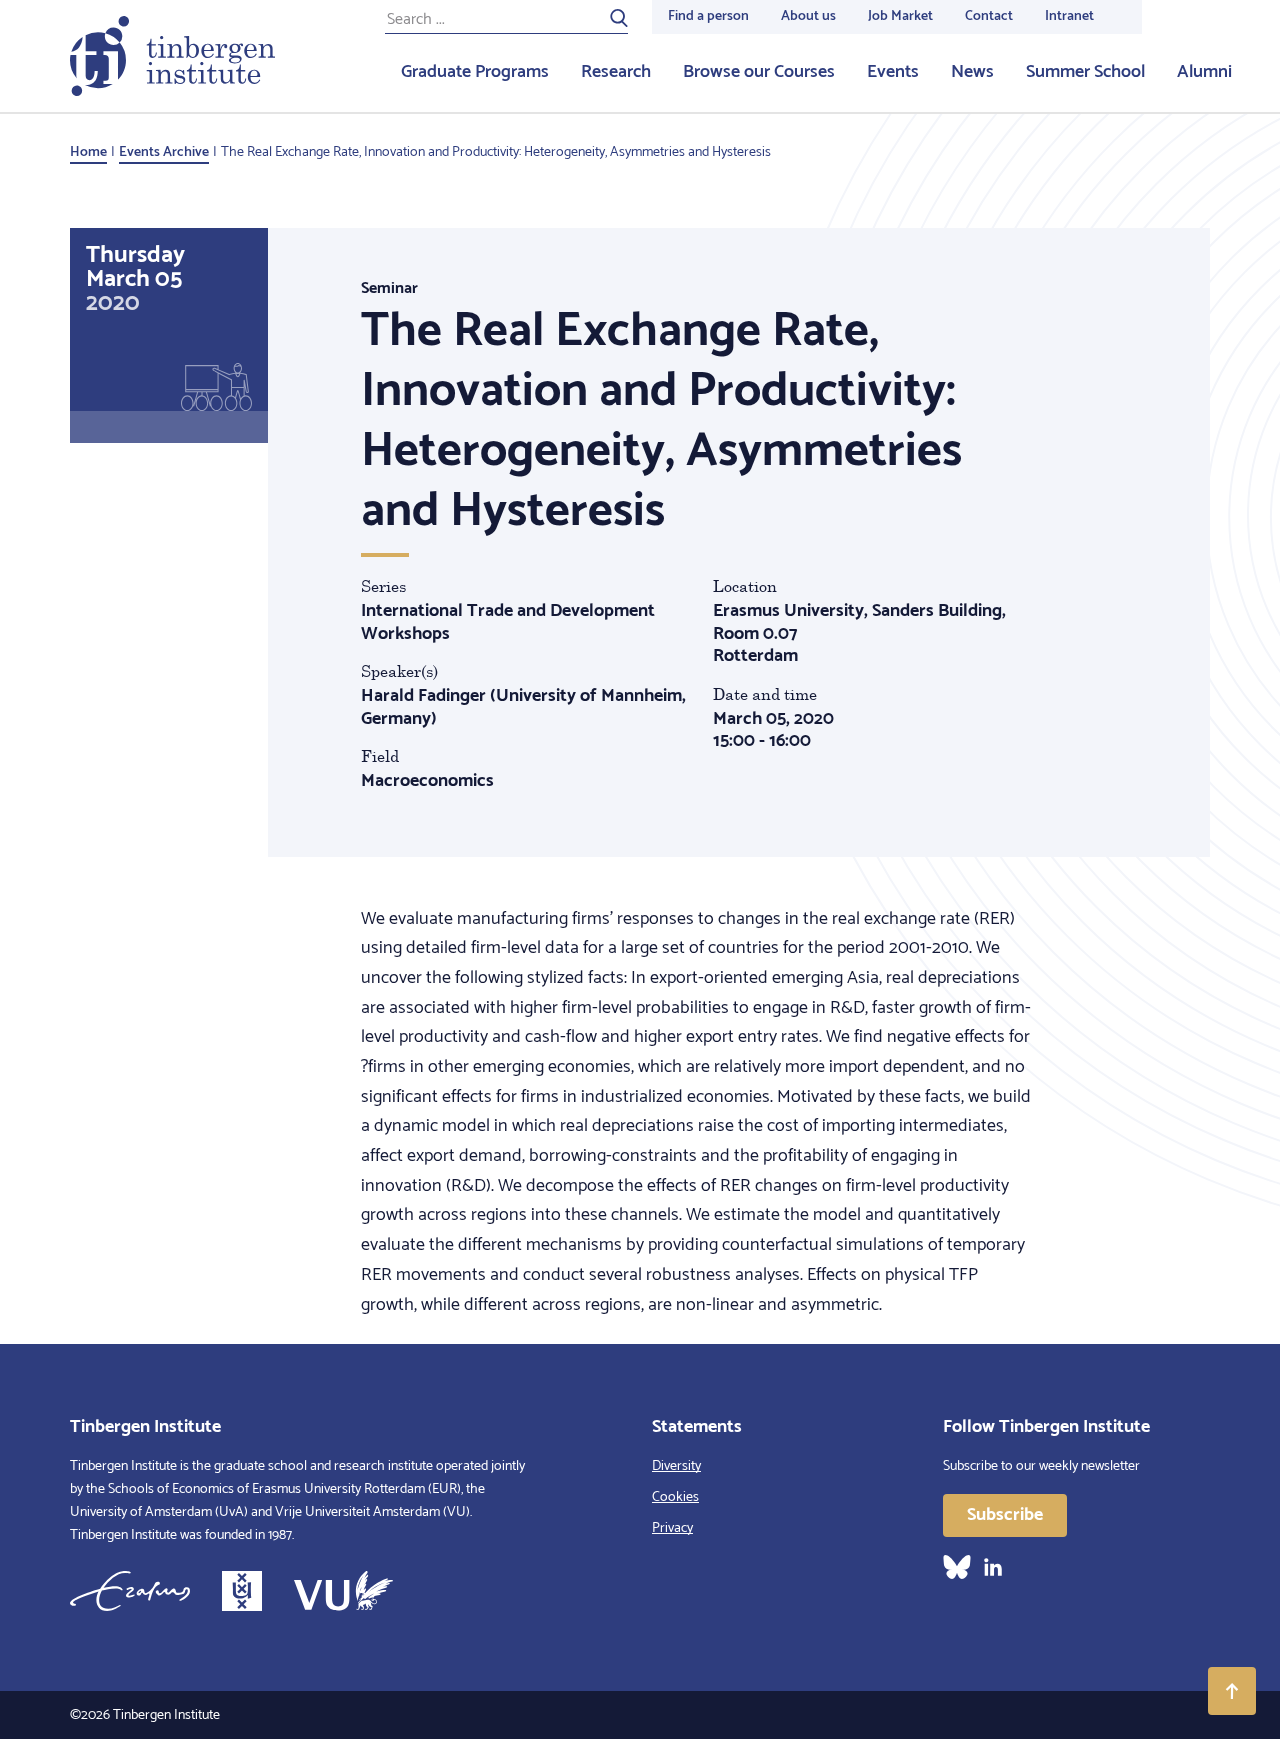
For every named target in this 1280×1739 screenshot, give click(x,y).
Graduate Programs (475, 72)
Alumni (1204, 72)
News (972, 72)
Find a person (708, 16)
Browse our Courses (759, 72)
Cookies (675, 1497)
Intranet (1069, 16)
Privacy (672, 1528)
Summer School (1085, 72)
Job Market (900, 16)
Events (893, 72)
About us (808, 16)
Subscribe (1005, 1515)
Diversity (676, 1466)
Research (616, 72)
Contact (989, 16)
